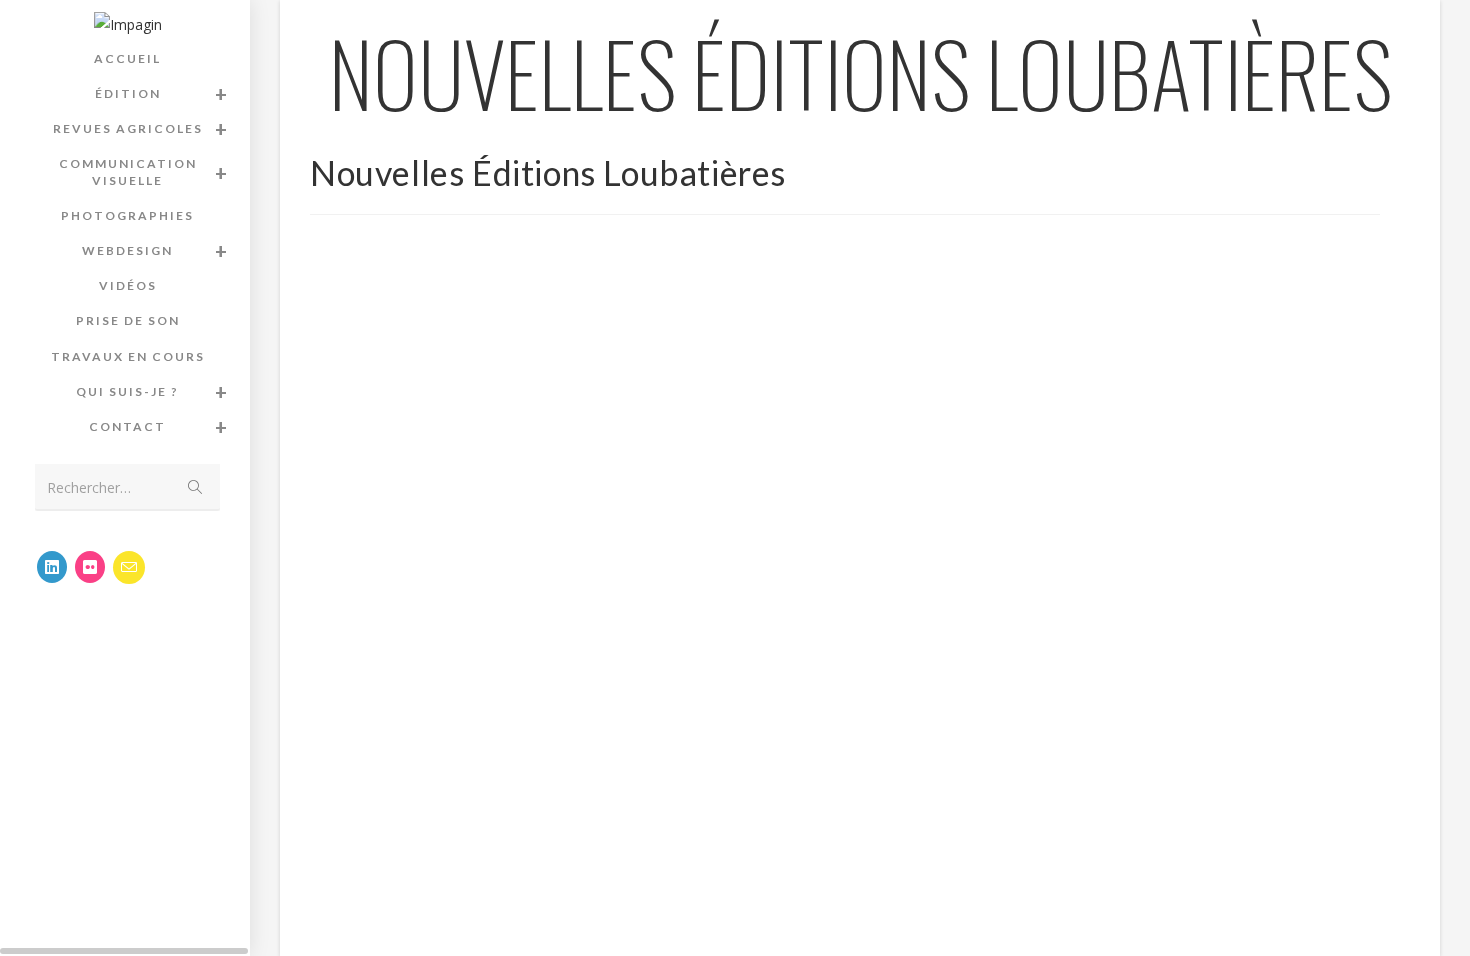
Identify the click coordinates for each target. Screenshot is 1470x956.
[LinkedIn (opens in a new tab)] (52, 567)
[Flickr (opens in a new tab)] (90, 567)
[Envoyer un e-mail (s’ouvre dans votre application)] (129, 567)
